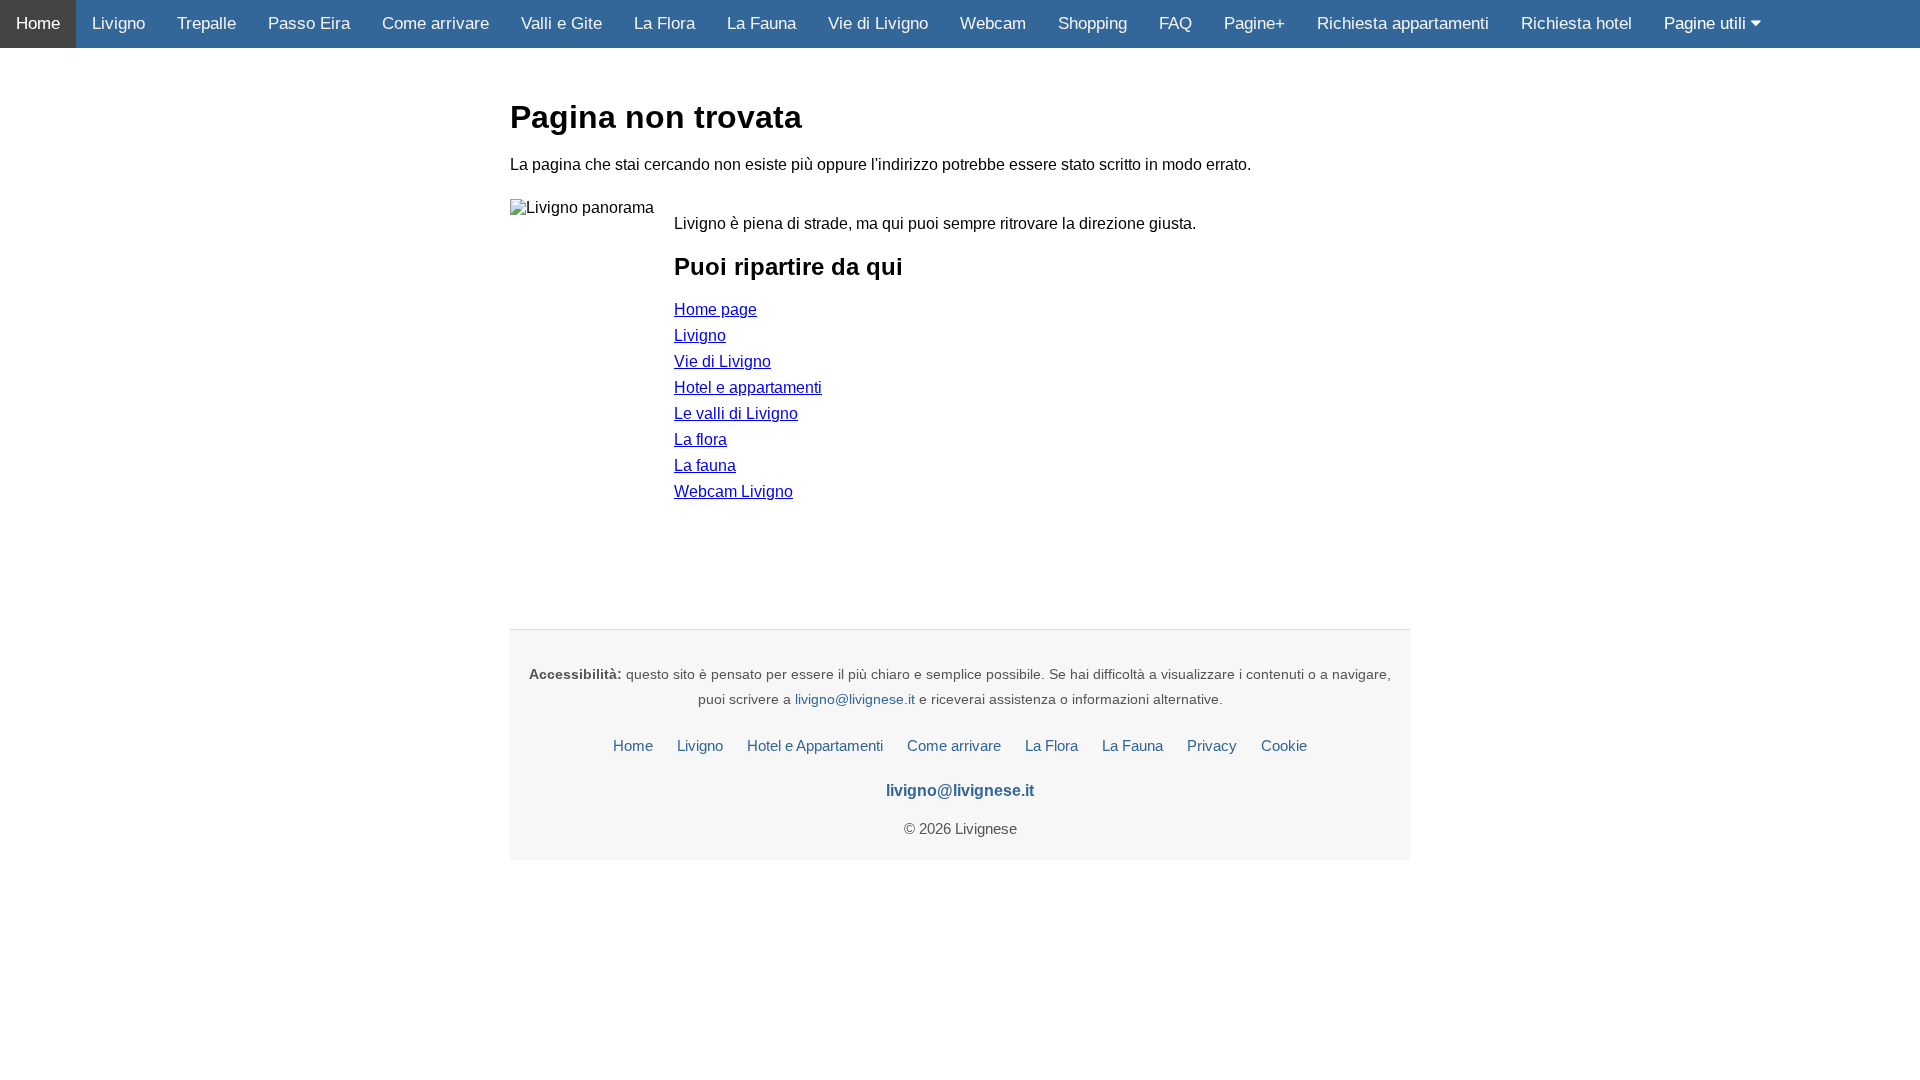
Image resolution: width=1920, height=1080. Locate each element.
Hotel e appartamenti (748, 387)
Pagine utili (1707, 23)
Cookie (1284, 745)
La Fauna (761, 23)
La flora (700, 439)
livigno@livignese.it (855, 699)
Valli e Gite (561, 23)
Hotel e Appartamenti (815, 745)
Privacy (1212, 745)
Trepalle (206, 23)
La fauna (705, 465)
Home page (715, 309)
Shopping (1092, 23)
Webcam (993, 23)
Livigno (118, 23)
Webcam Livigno (733, 491)
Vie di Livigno (878, 23)
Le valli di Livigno (736, 413)
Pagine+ (1254, 23)
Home (38, 23)
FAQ (1175, 23)
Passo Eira (309, 23)
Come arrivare (435, 23)
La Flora (664, 23)
